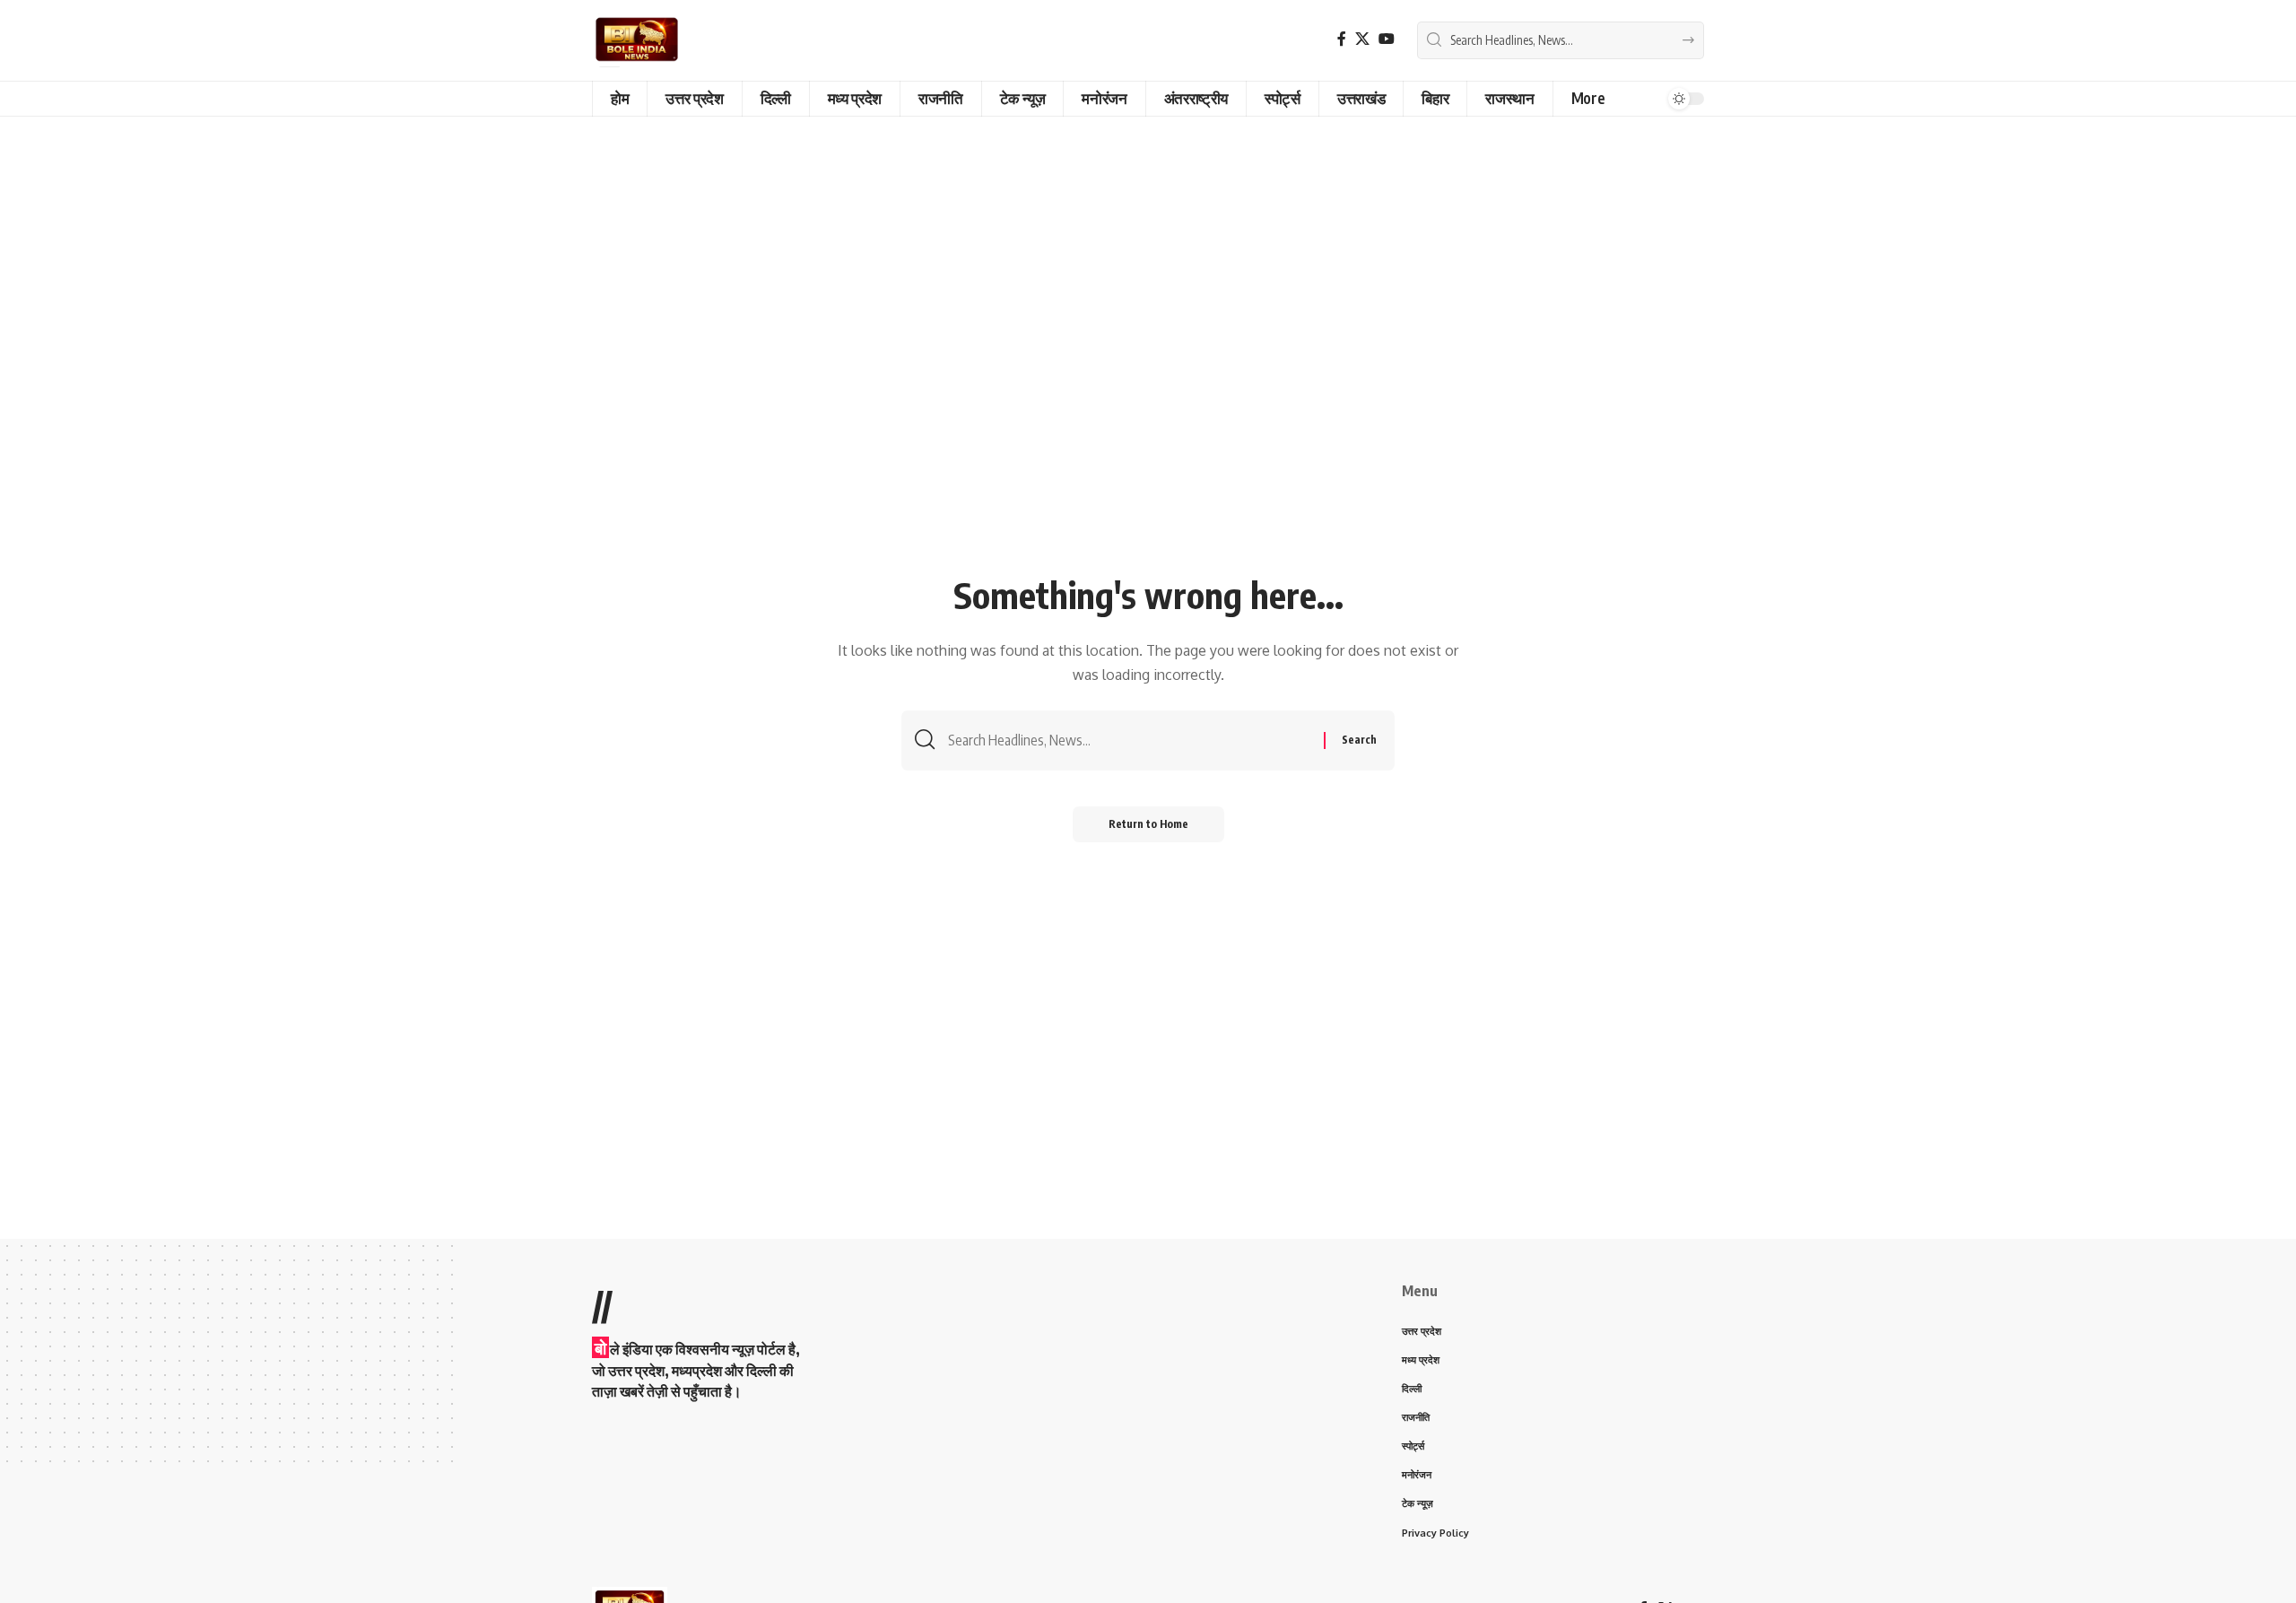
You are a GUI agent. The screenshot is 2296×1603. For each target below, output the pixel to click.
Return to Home (1148, 824)
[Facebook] (1342, 39)
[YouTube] (1387, 39)
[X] (1362, 39)
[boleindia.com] (637, 40)
